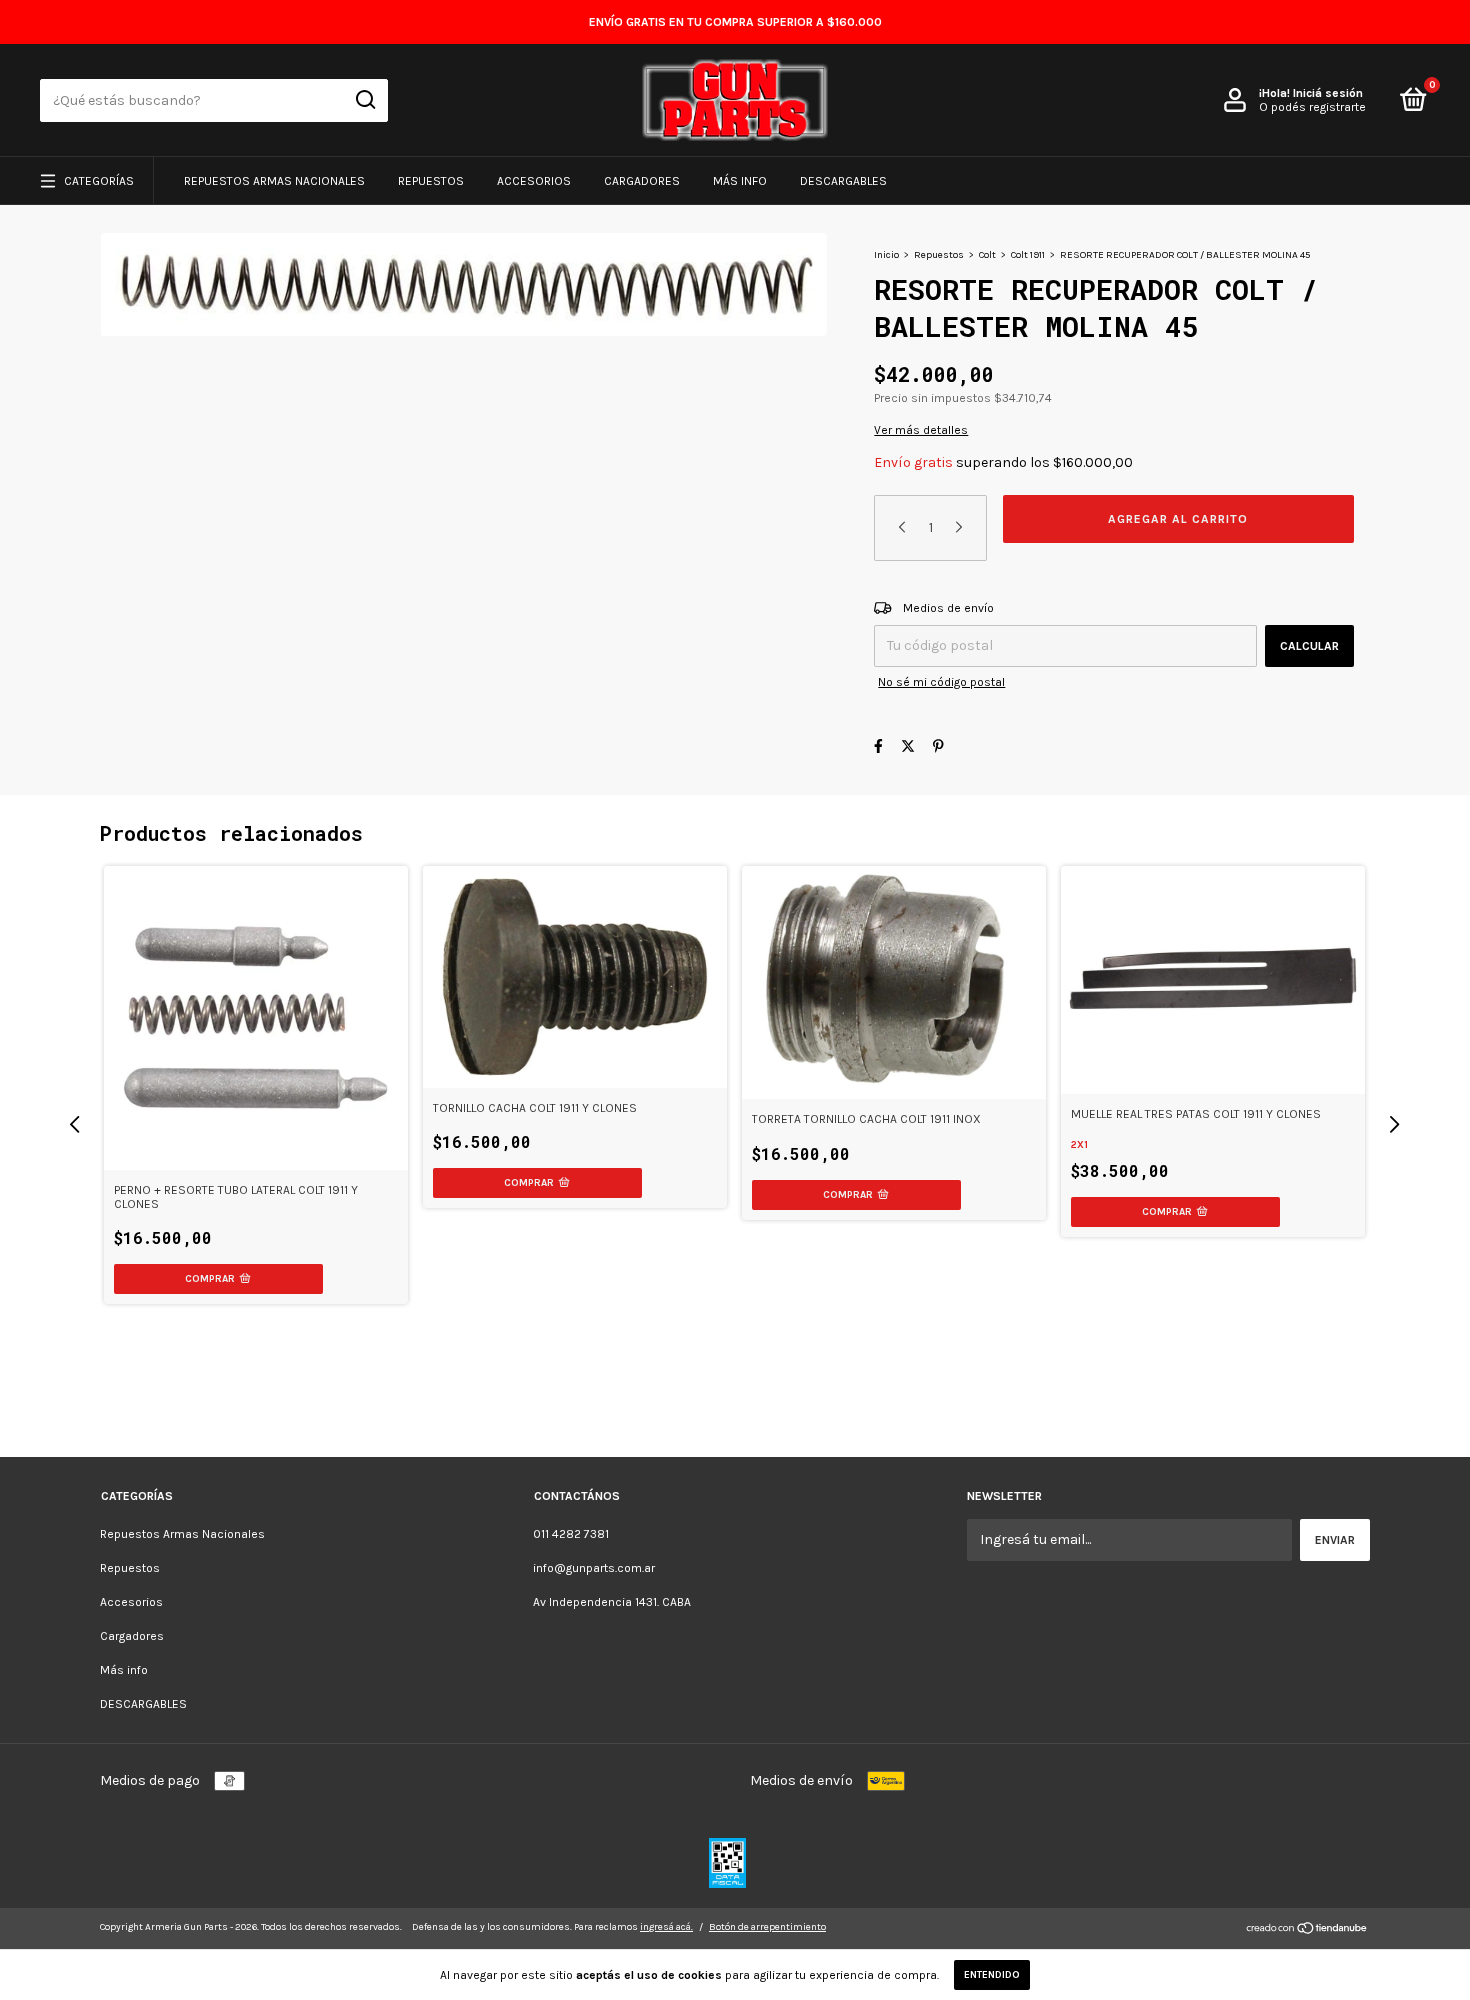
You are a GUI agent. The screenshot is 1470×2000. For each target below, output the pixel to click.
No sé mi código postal (941, 682)
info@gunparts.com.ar (594, 1568)
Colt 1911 (1028, 255)
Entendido (992, 1975)
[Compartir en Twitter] (908, 746)
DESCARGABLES (843, 181)
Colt (987, 255)
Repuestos (431, 181)
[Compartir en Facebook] (878, 746)
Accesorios (534, 181)
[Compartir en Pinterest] (938, 746)
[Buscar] (364, 100)
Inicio (886, 255)
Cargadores (642, 181)
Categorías (99, 181)
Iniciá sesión (1328, 93)
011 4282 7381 (571, 1534)
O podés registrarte (1312, 107)
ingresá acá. (666, 1927)
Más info (740, 181)
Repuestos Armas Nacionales (274, 181)
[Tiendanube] (1307, 1930)
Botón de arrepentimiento (767, 1927)
